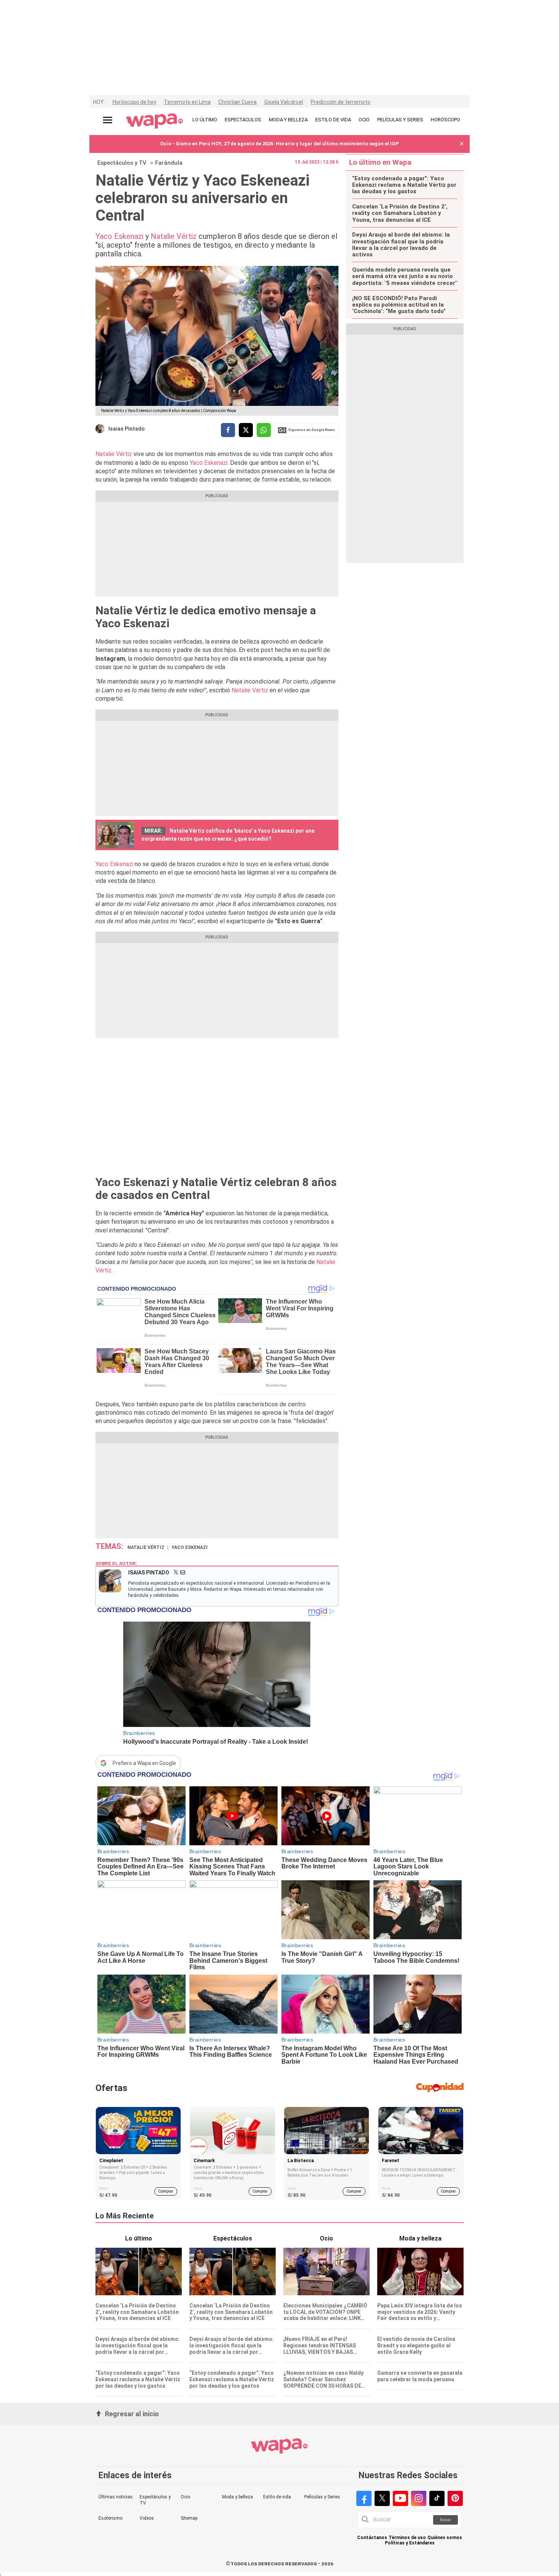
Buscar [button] (446, 2520)
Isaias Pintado (127, 429)
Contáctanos (372, 2538)
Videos (147, 2518)
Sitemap (189, 2518)
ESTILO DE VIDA (333, 120)
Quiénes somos (445, 2538)
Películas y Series (322, 2497)
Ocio (185, 2497)
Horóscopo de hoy (134, 102)
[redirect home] (155, 121)
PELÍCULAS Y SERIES (400, 120)
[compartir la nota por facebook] (228, 430)
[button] (462, 144)
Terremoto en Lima (187, 102)
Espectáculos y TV (122, 163)
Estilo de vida (277, 2497)
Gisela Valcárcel (284, 102)
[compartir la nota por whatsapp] (264, 430)
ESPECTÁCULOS (243, 120)
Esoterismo (110, 2518)
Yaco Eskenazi (120, 236)
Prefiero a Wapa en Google (144, 1763)
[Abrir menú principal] (108, 120)
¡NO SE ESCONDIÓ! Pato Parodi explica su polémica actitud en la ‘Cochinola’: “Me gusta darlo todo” (399, 305)
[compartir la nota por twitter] (246, 430)
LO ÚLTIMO (205, 120)
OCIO (364, 120)
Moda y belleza (237, 2497)
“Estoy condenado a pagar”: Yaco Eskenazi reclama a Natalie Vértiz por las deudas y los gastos (404, 185)
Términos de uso (407, 2538)
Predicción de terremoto (341, 102)
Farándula (169, 163)
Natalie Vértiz (175, 236)
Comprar (166, 2191)
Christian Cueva (237, 102)
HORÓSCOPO (445, 120)
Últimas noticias (116, 2497)
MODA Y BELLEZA (288, 120)
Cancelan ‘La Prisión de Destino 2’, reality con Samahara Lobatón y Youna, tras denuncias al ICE (400, 213)
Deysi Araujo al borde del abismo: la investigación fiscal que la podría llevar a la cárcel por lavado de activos (401, 245)
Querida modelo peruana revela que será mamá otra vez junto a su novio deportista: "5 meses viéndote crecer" (405, 277)
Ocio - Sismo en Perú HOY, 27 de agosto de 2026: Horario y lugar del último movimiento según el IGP (279, 144)
